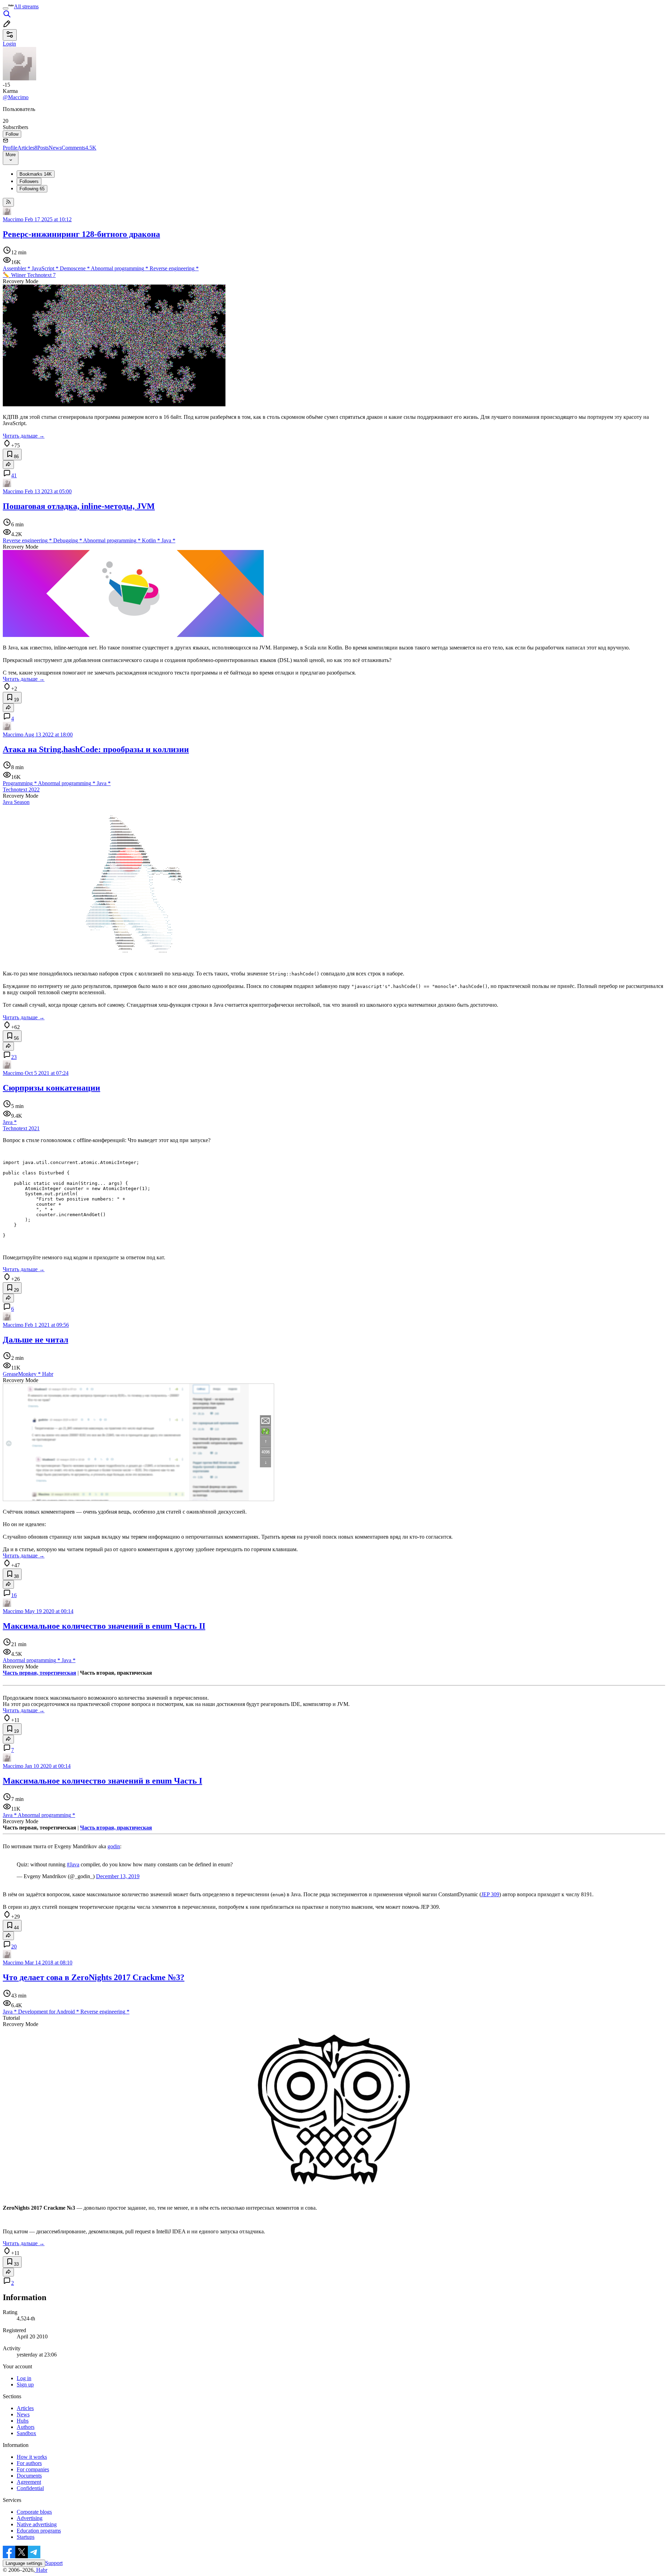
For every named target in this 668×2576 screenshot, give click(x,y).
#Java (73, 1864)
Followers (29, 181)
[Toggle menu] (6, 8)
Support (54, 2563)
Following (32, 189)
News (55, 148)
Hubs (23, 2421)
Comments (79, 148)
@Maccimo (16, 97)
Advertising (30, 2518)
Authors (26, 2427)
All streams (26, 6)
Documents (29, 2476)
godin (114, 1846)
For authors (29, 2463)
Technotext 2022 (21, 789)
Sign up (25, 2384)
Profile (10, 148)
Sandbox (26, 2433)
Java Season (16, 802)
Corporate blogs (34, 2512)
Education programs (39, 2531)
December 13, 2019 (118, 1876)
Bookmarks (36, 174)
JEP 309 (490, 1894)
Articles (27, 148)
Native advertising (37, 2524)
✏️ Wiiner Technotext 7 (29, 275)
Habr (41, 2570)
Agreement (29, 2482)
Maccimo (13, 219)
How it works (32, 2457)
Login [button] (9, 44)
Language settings (24, 2563)
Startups (26, 2537)
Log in (24, 2378)
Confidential (30, 2488)
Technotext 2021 (21, 1128)
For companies (33, 2469)
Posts (43, 148)
